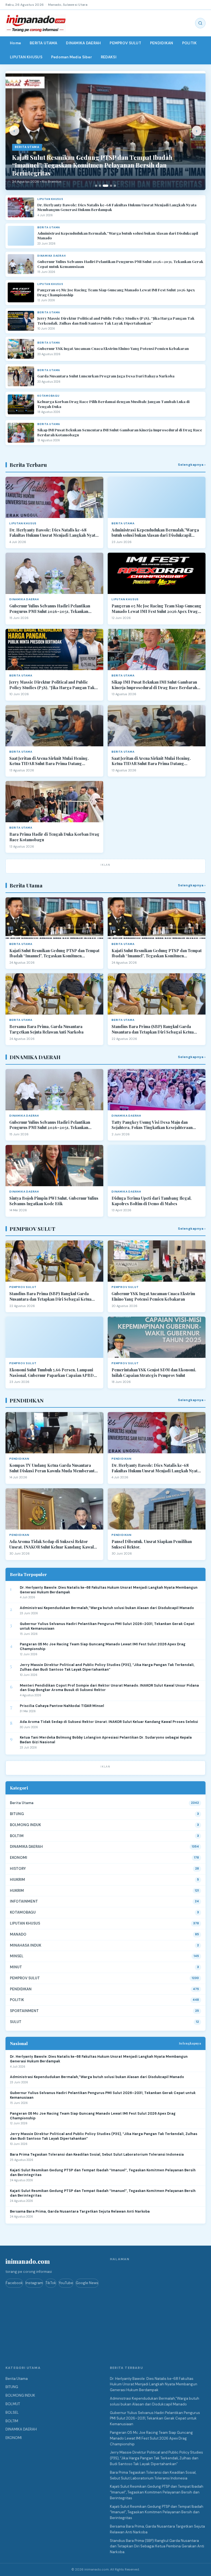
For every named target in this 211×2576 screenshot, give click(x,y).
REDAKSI (109, 57)
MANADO (18, 1934)
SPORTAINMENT (24, 2011)
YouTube (66, 2283)
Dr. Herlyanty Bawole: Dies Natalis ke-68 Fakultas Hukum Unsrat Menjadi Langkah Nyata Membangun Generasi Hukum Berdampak (117, 207)
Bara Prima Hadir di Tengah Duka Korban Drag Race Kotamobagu (54, 837)
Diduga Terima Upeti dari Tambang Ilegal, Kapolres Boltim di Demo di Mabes (152, 1201)
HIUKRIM (17, 1880)
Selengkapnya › (192, 465)
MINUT (16, 1967)
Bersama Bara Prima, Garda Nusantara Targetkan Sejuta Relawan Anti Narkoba (46, 1029)
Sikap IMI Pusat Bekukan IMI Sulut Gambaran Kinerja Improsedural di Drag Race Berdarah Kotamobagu (154, 685)
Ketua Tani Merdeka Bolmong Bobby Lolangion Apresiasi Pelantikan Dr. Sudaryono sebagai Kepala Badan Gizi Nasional (106, 1740)
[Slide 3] (105, 186)
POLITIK (190, 43)
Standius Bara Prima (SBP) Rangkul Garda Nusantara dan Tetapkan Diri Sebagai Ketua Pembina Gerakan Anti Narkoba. (153, 1029)
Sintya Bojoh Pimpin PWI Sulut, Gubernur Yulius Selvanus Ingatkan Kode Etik (54, 1201)
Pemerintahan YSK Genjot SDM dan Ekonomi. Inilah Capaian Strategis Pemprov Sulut (154, 1373)
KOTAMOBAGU (23, 1912)
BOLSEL (12, 2412)
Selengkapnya (190, 2043)
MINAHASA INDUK (26, 1945)
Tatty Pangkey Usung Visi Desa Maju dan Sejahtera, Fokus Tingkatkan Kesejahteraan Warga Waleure (152, 1125)
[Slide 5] (115, 186)
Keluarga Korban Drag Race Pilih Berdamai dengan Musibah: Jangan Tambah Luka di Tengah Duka (113, 404)
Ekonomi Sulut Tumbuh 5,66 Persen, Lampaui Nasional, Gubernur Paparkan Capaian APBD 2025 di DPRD (52, 1373)
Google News (87, 2283)
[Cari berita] (200, 23)
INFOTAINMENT (24, 1901)
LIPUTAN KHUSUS (26, 57)
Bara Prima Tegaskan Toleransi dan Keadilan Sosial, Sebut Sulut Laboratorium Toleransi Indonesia (97, 2155)
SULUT (16, 2022)
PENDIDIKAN (162, 43)
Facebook (14, 2283)
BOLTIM (17, 1836)
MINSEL (17, 1956)
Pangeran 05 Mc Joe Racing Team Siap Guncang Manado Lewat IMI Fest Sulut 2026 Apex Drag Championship (116, 292)
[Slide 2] (100, 186)
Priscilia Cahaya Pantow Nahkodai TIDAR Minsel (62, 1706)
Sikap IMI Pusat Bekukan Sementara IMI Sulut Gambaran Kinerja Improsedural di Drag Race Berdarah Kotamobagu (120, 432)
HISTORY (18, 1869)
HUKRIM (17, 1891)
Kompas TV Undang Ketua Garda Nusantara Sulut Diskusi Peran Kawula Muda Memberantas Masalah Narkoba (54, 1468)
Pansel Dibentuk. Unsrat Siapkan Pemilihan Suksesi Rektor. (152, 1544)
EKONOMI (19, 1858)
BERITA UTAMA (43, 43)
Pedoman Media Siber (72, 57)
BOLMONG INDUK (25, 1825)
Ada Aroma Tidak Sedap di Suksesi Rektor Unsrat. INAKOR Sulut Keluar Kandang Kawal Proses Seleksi (52, 1544)
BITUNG (17, 1814)
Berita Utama (22, 1803)
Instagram (34, 2283)
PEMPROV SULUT (125, 43)
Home (15, 43)
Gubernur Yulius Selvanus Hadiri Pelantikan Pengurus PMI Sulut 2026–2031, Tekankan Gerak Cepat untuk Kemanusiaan (120, 264)
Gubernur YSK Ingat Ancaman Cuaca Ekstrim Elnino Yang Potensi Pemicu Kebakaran (113, 348)
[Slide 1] (96, 186)
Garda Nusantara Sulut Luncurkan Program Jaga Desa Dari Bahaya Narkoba (106, 376)
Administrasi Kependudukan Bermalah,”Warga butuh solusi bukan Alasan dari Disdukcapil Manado (118, 236)
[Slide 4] (111, 186)
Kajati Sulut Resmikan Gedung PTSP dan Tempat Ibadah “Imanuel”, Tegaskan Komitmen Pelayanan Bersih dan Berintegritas (54, 953)
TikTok (51, 2283)
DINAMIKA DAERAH (83, 43)
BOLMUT (13, 2404)
